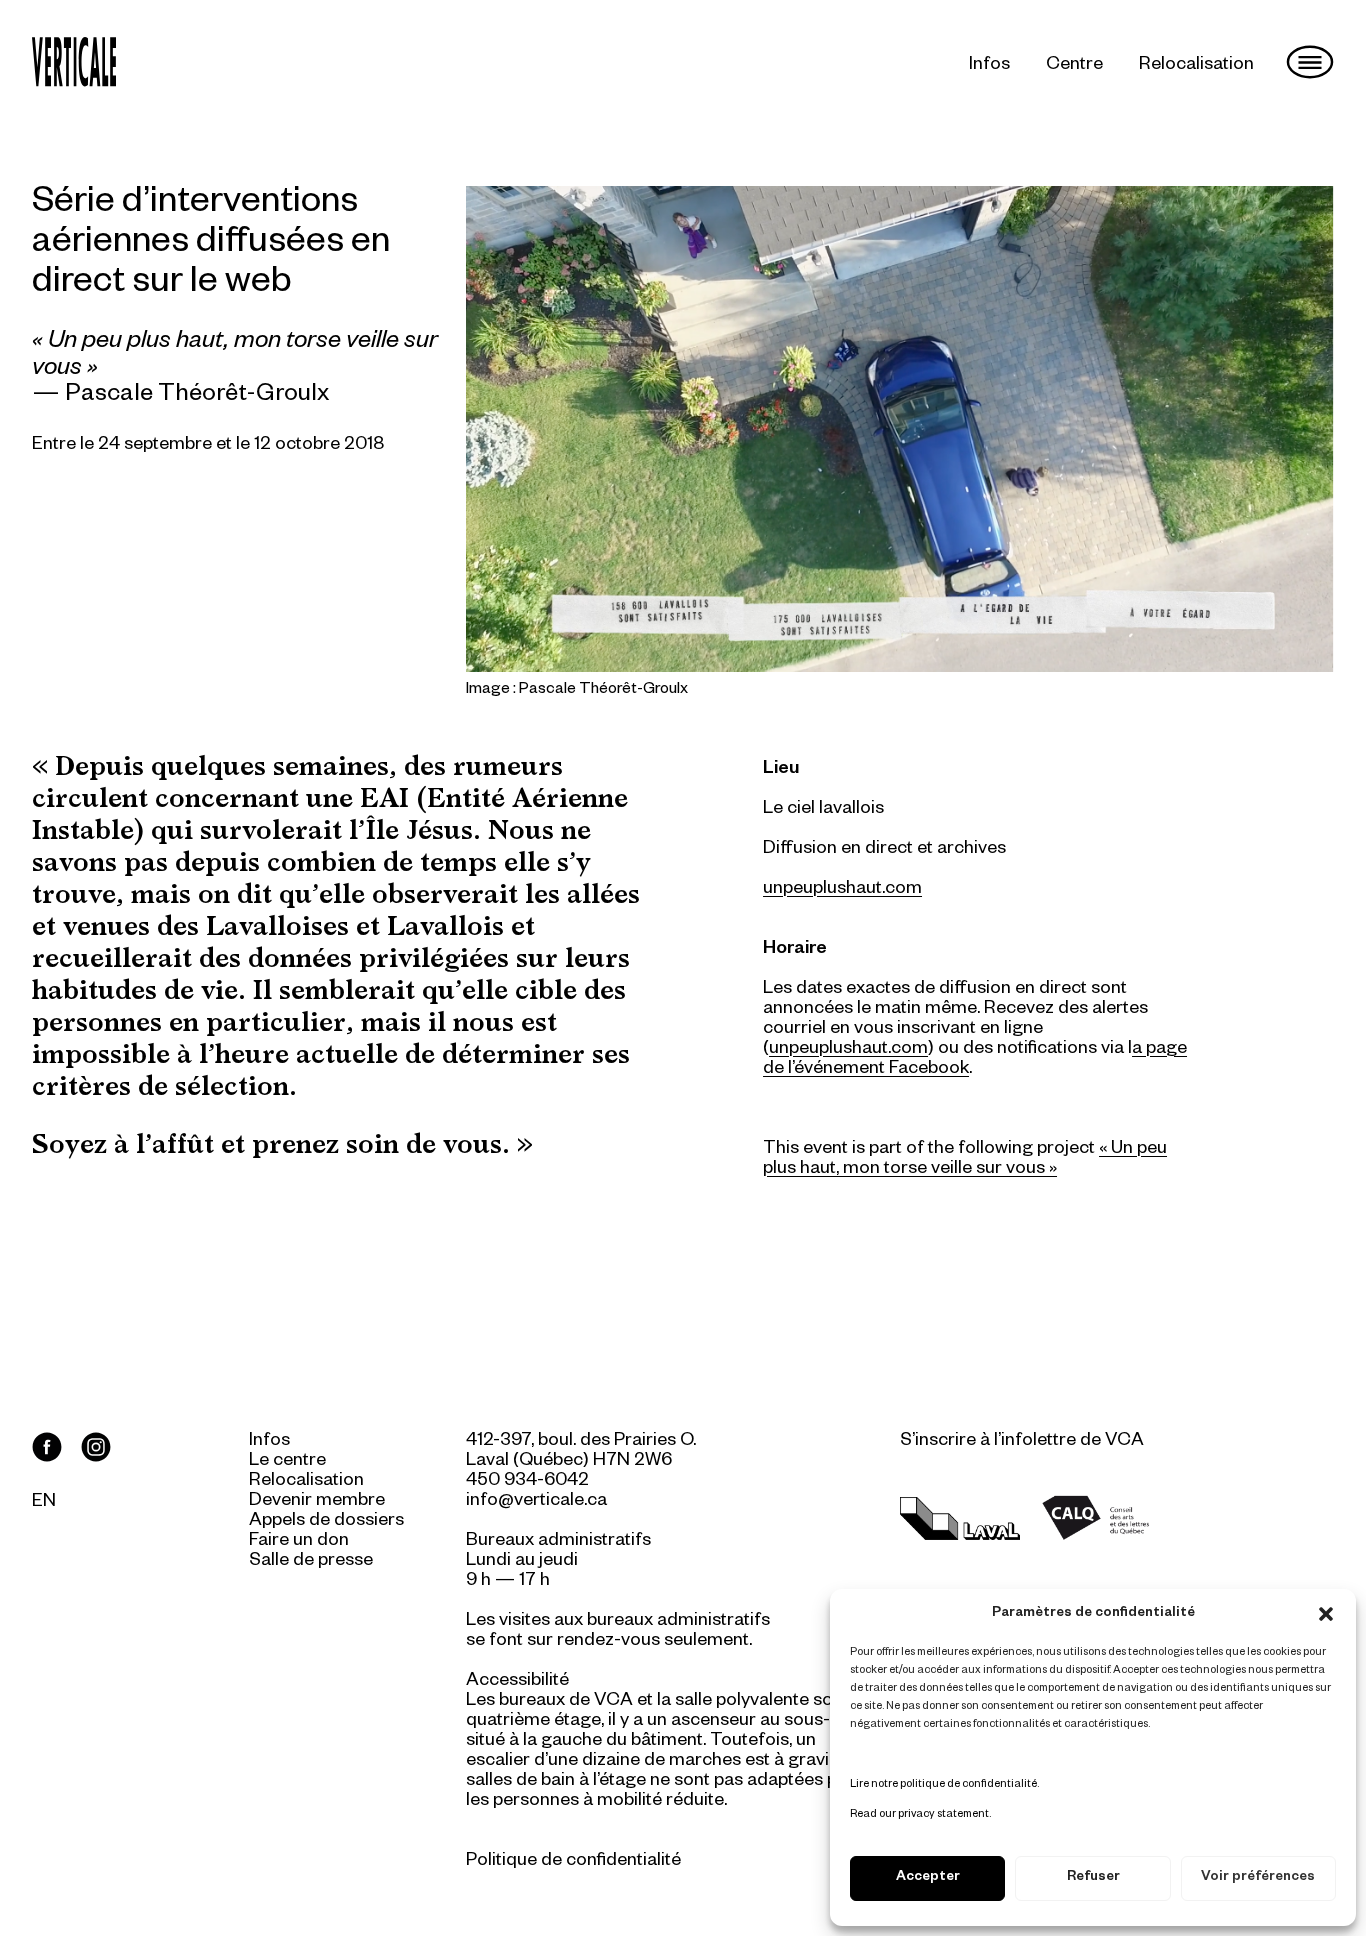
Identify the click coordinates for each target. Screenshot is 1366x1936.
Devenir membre (317, 1502)
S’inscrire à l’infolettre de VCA (1022, 1442)
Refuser (1093, 1878)
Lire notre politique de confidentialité (943, 1785)
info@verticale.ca (536, 1502)
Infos (989, 66)
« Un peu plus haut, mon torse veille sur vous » (965, 1160)
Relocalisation (1196, 66)
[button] (1326, 1614)
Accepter (928, 1878)
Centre (1074, 66)
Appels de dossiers (326, 1522)
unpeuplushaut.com (848, 1050)
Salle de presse (311, 1562)
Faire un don (299, 1542)
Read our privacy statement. (920, 1815)
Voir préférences (1258, 1878)
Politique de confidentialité (573, 1862)
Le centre (287, 1462)
